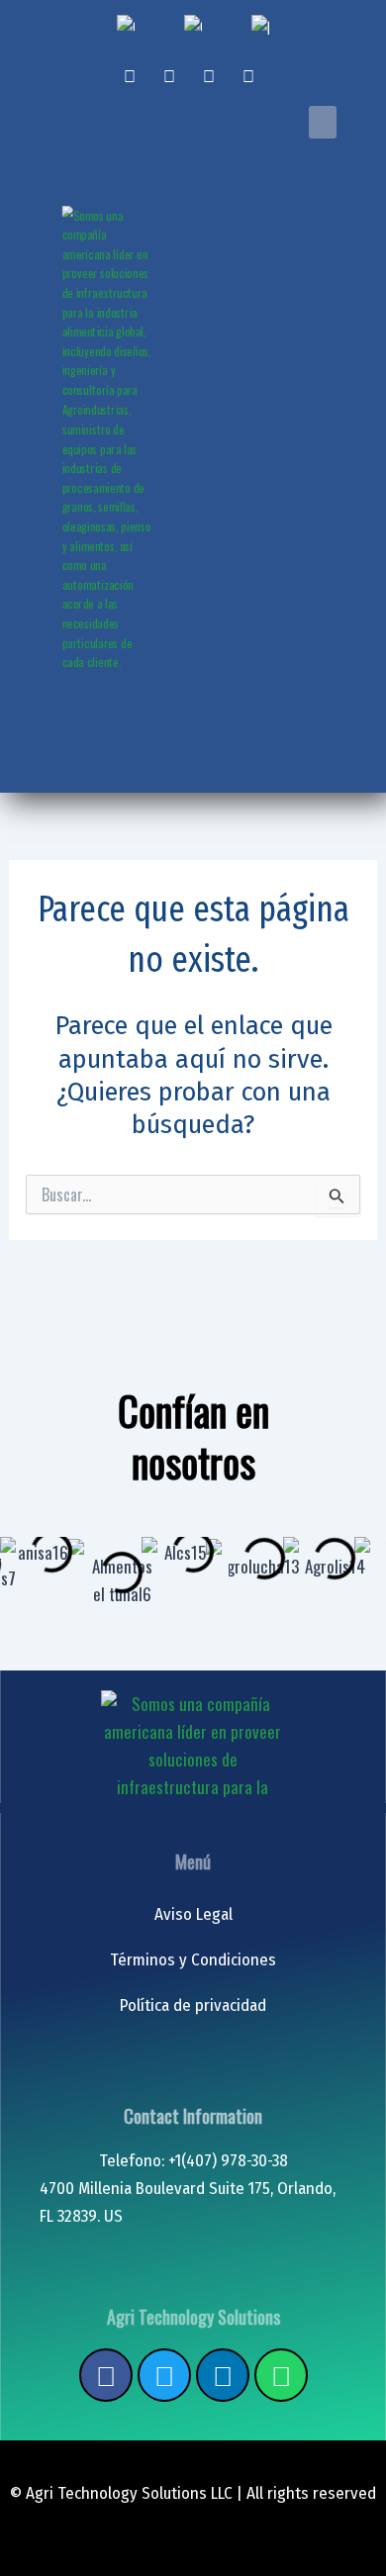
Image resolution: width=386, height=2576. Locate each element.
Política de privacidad (193, 2005)
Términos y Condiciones (193, 1960)
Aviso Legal (193, 1914)
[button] (323, 122)
